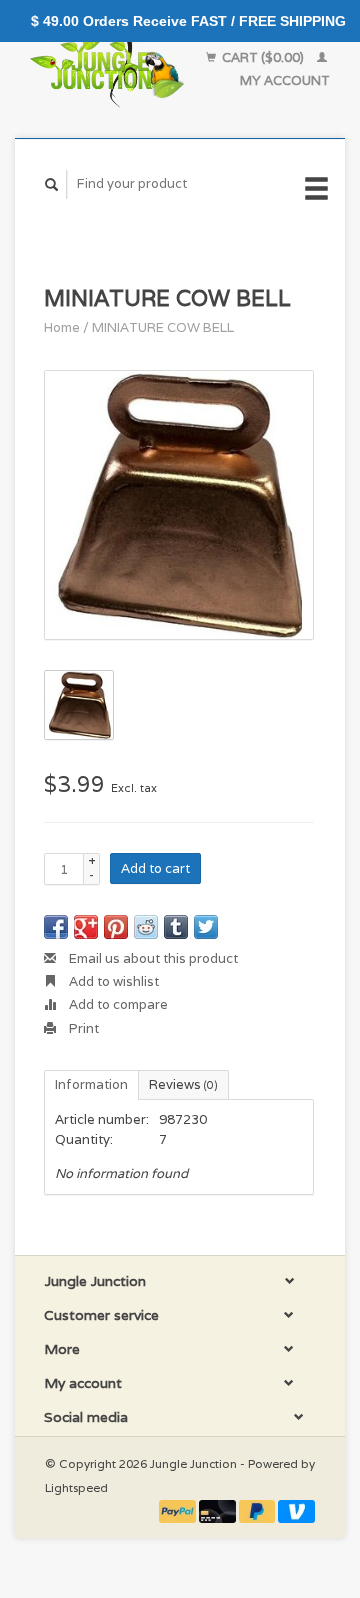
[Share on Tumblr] (176, 927)
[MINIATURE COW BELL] (179, 505)
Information (91, 1084)
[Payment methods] (179, 1510)
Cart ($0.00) (263, 57)
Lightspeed (76, 1487)
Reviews (183, 1084)
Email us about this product (152, 958)
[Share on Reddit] (146, 927)
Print (82, 1028)
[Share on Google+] (86, 927)
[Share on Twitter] (206, 927)
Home (62, 327)
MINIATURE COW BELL (163, 327)
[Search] (52, 184)
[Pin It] (116, 927)
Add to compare (117, 1004)
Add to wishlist (112, 981)
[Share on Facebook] (56, 927)
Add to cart (155, 868)
